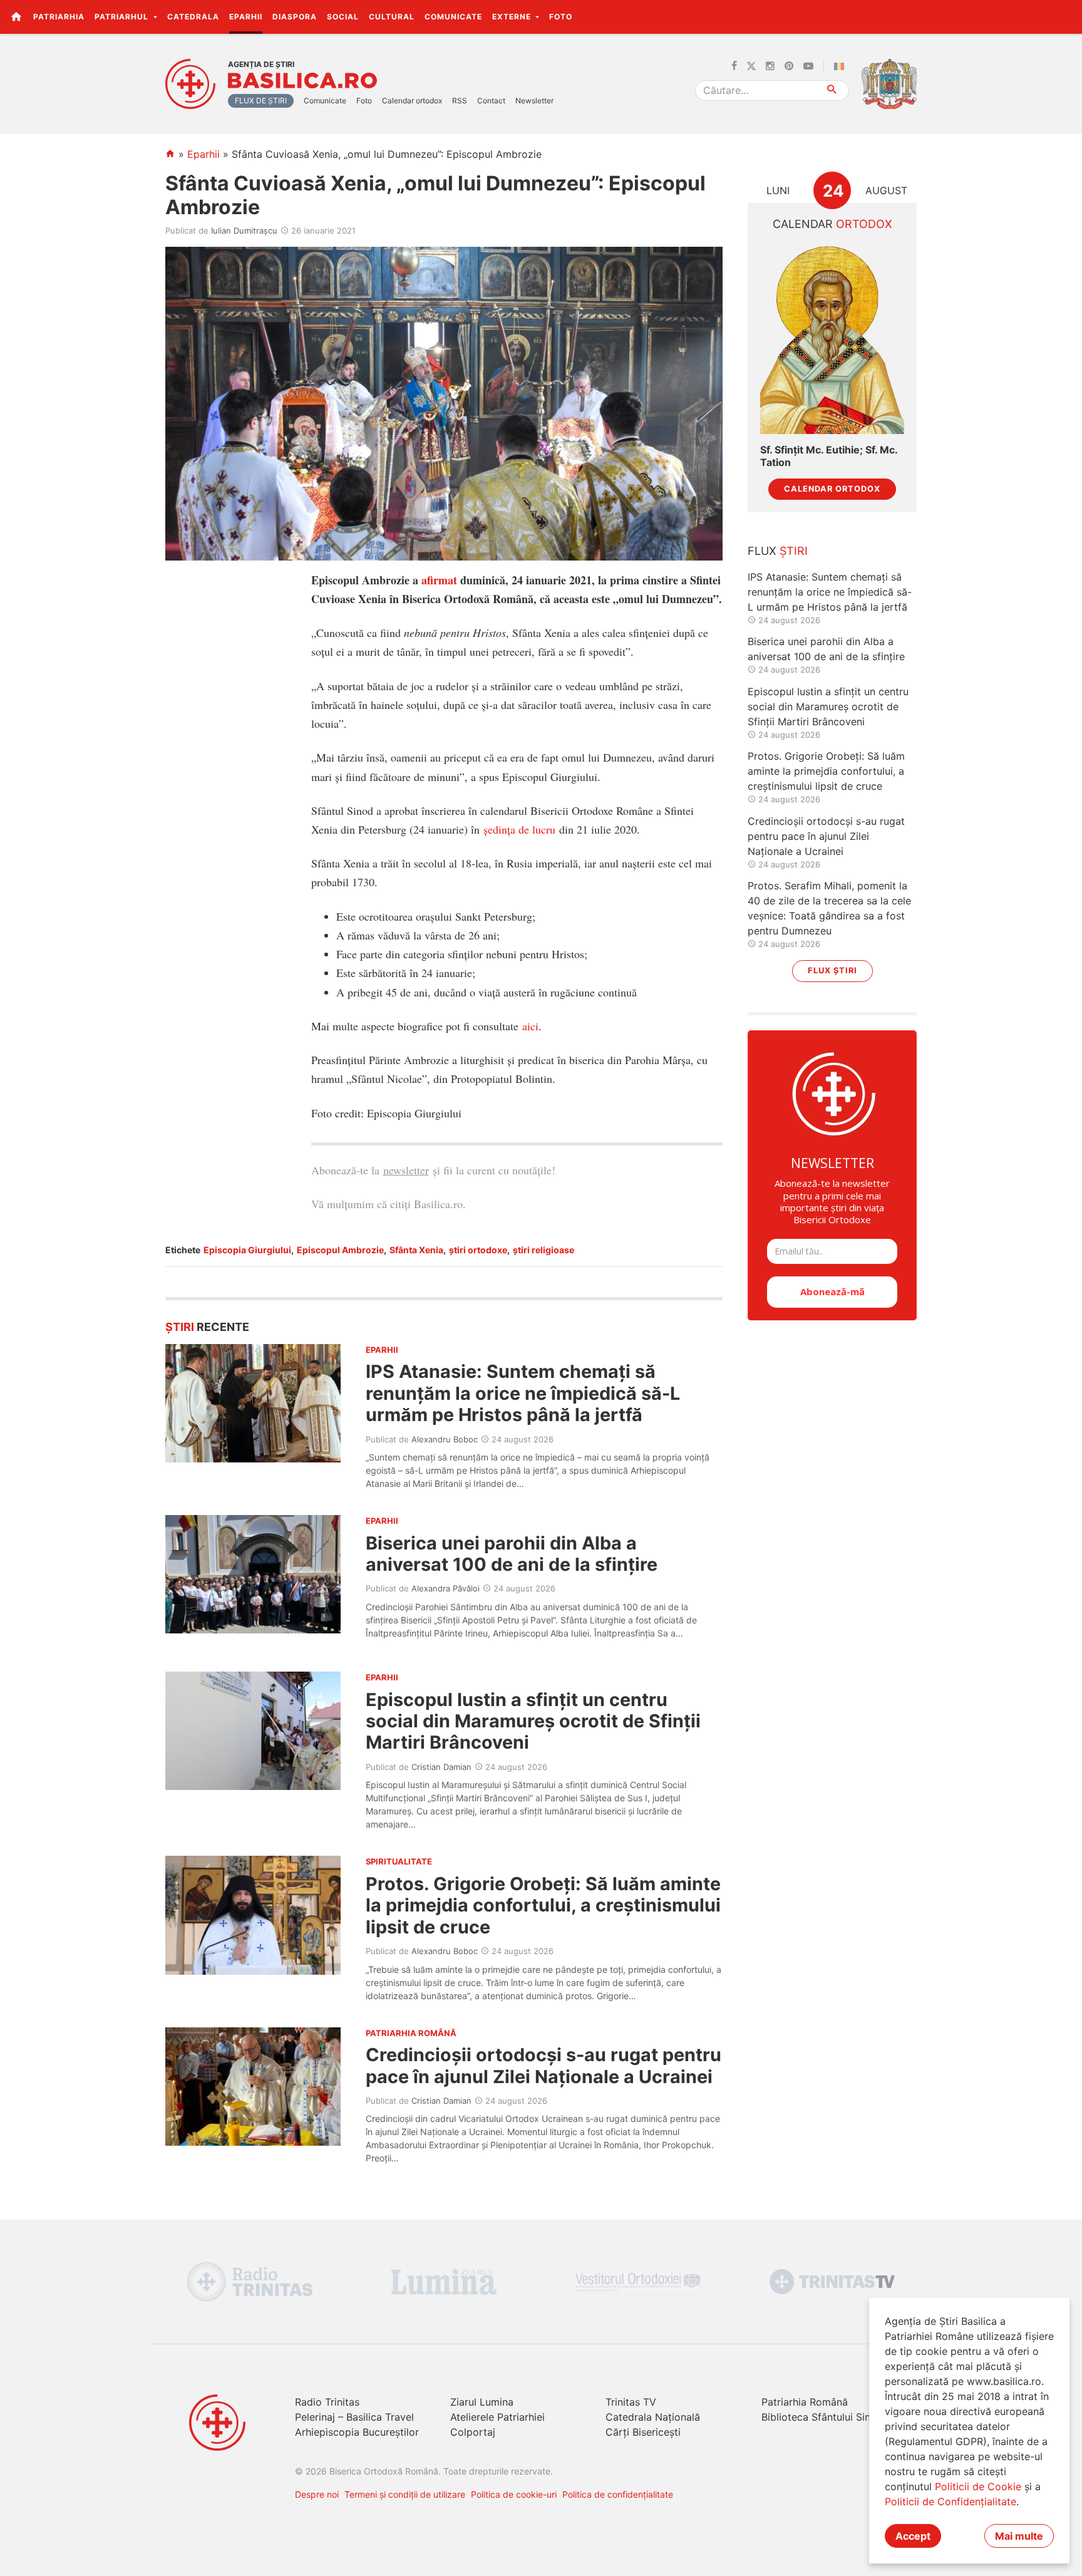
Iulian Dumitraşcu (244, 230)
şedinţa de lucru (519, 829)
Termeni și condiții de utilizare (405, 2494)
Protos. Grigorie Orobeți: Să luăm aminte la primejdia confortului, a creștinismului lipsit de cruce (543, 1905)
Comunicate (453, 17)
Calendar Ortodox (832, 489)
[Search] (832, 91)
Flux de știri (261, 101)
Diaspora (295, 17)
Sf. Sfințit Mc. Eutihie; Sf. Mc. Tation (829, 456)
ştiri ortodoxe (478, 1250)
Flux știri (832, 970)
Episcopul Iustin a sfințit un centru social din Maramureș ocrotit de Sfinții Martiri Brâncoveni (533, 1721)
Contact (491, 101)
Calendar (832, 224)
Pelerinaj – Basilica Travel (354, 2417)
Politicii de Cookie (978, 2486)
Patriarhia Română (805, 2402)
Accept (913, 2536)
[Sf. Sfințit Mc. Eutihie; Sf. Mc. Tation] (832, 339)
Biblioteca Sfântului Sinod (822, 2417)
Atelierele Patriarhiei (497, 2417)
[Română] (842, 66)
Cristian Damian (441, 1767)
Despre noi (317, 2494)
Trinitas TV (631, 2402)
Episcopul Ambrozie (340, 1250)
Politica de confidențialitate (618, 2494)
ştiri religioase (544, 1250)
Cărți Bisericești (643, 2432)
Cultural (392, 17)
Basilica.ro (302, 81)
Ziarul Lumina (482, 2402)
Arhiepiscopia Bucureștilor (357, 2432)
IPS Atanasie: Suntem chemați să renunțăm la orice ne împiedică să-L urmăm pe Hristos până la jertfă (523, 1393)
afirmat (439, 580)
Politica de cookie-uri (514, 2494)
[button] (1065, 16)
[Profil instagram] (770, 66)
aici (530, 1026)
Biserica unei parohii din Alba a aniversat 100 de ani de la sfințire (512, 1554)
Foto (561, 17)
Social (343, 17)
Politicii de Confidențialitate (951, 2501)
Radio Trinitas (327, 2402)
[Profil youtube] (808, 66)
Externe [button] (513, 17)
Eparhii (246, 17)
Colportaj (473, 2432)
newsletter (406, 1170)
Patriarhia (59, 17)
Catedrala (193, 17)
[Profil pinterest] (789, 66)
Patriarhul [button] (123, 17)
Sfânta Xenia (416, 1250)
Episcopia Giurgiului (247, 1250)
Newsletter (534, 101)
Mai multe (1019, 2536)
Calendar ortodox (412, 101)
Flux (778, 551)
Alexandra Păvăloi (446, 1588)
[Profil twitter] (751, 66)
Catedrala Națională (653, 2417)
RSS (460, 101)
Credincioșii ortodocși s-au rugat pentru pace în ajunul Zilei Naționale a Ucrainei (544, 2065)
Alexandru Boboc (445, 1439)
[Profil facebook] (734, 66)
